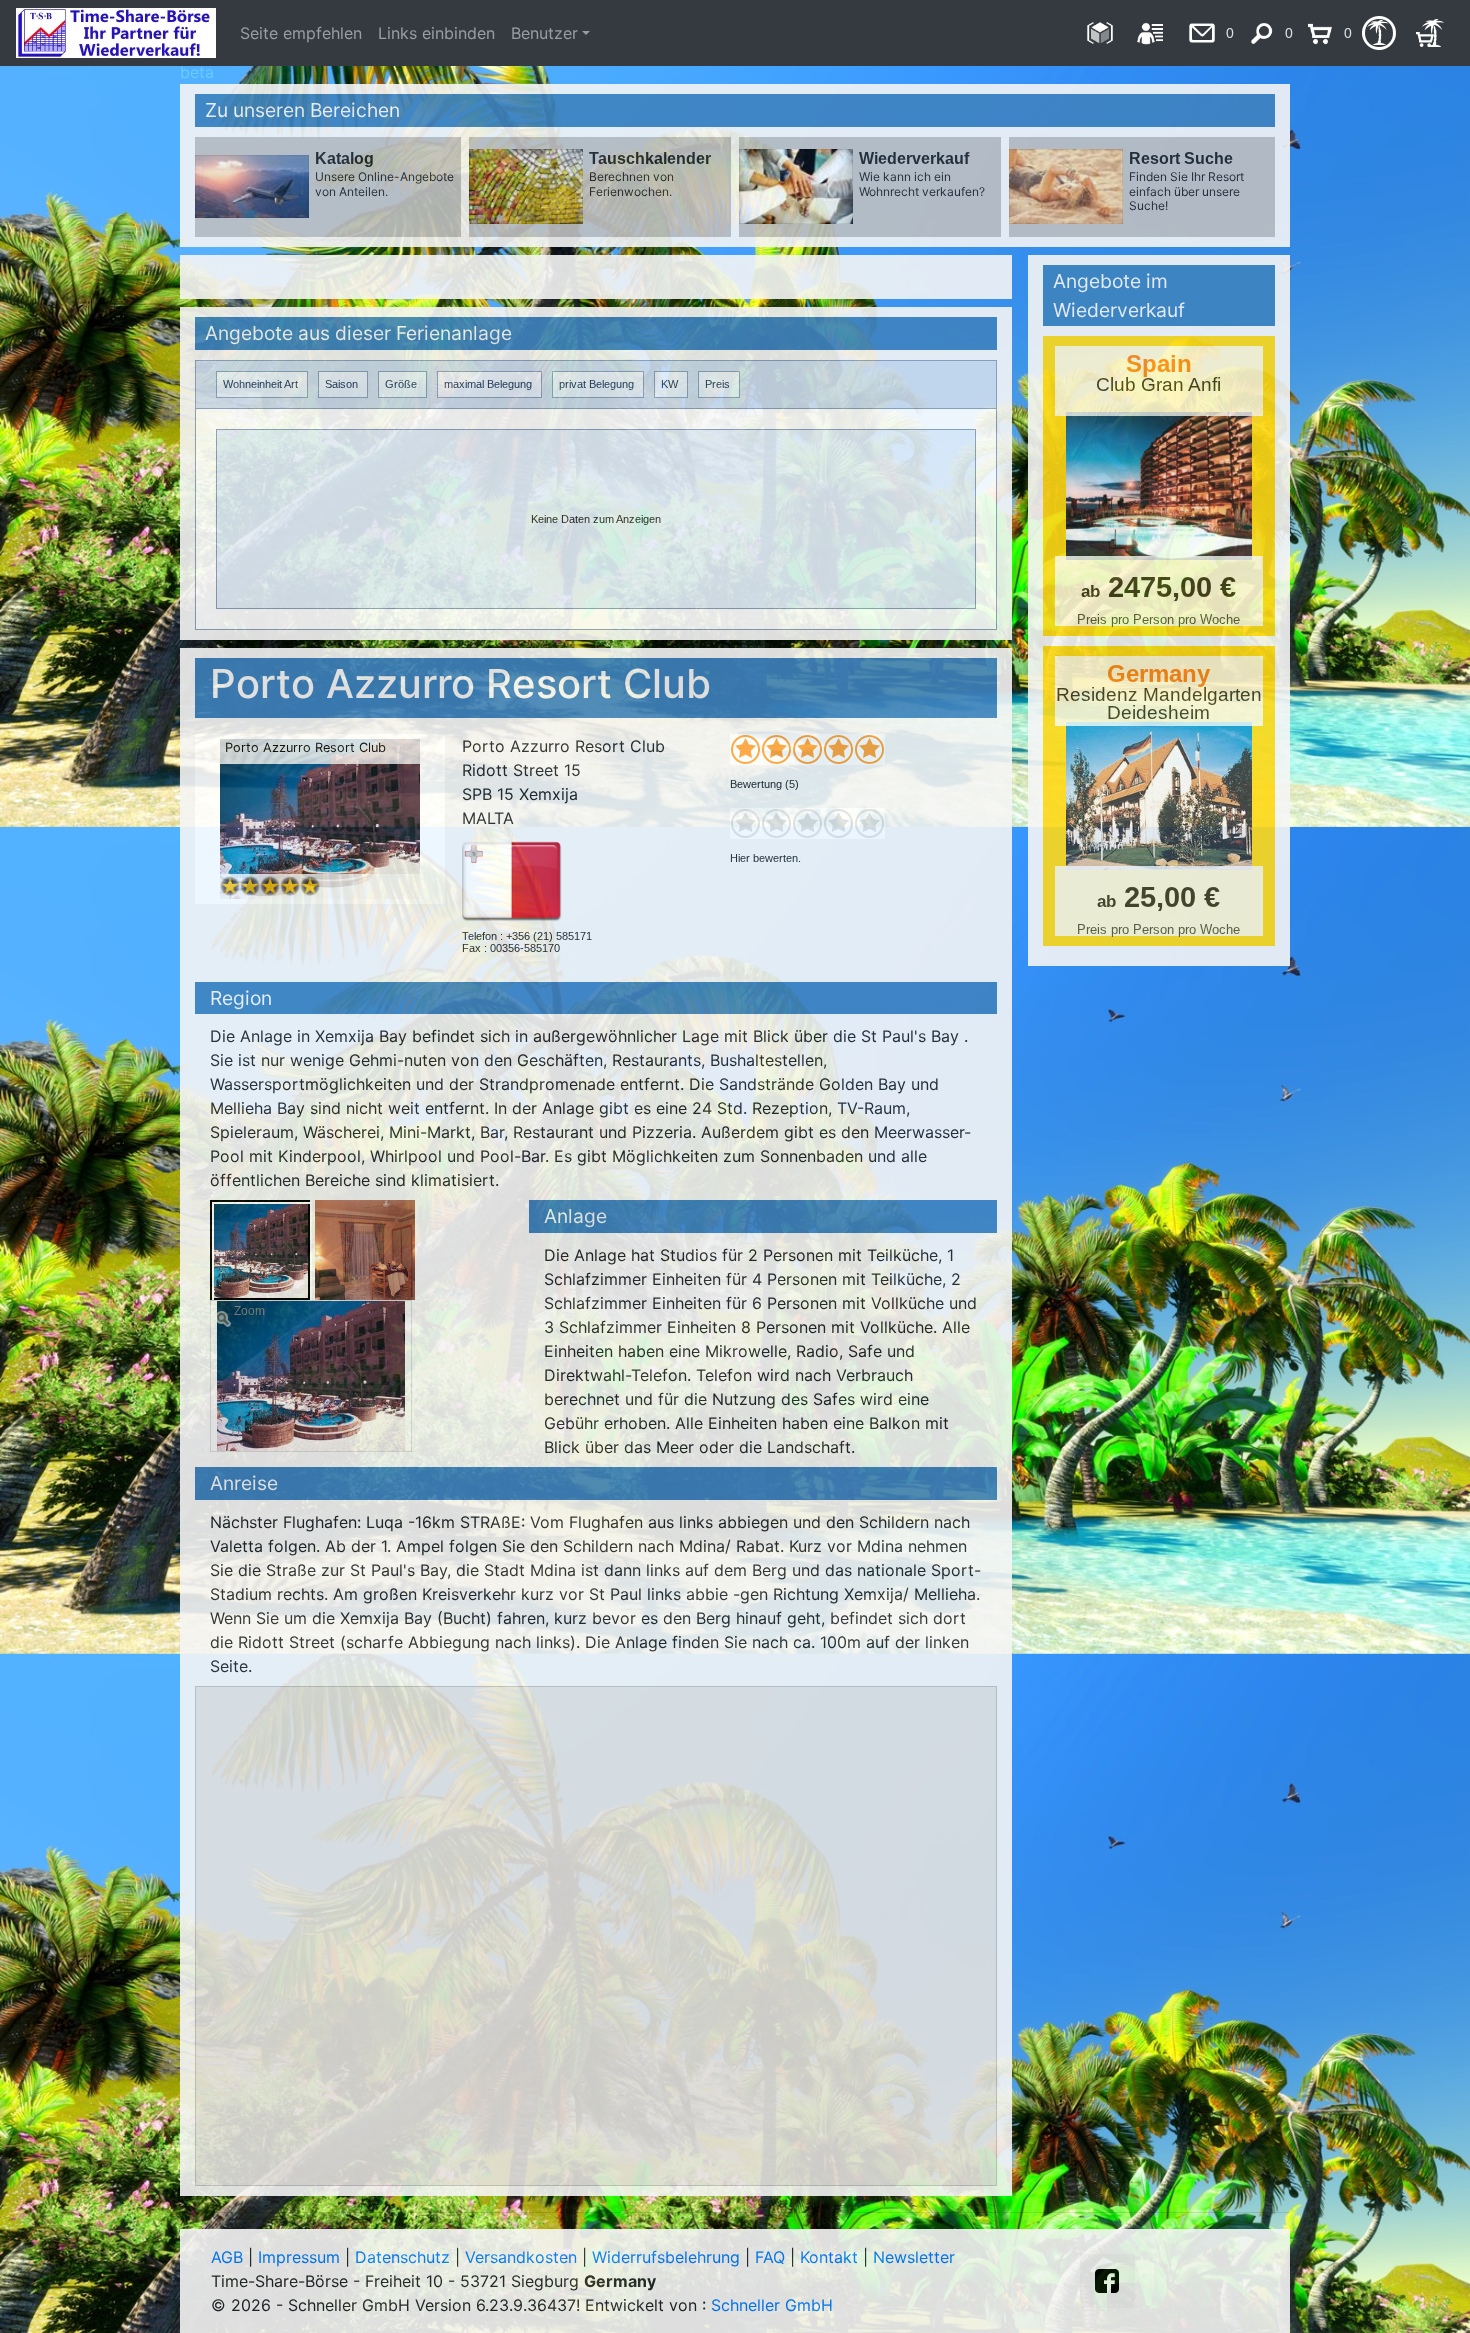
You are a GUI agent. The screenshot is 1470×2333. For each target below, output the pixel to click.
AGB (227, 2257)
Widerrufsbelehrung (666, 2257)
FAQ (770, 2257)
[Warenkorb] (1429, 33)
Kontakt (829, 2257)
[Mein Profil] (1150, 33)
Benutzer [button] (544, 33)
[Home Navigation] (1099, 33)
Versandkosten (521, 2257)
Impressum (299, 2257)
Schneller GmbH (772, 2305)
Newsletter (914, 2257)
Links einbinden (436, 33)
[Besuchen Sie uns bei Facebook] (1107, 2281)
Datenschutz (402, 2257)
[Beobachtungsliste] (1378, 33)
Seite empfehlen (301, 33)
